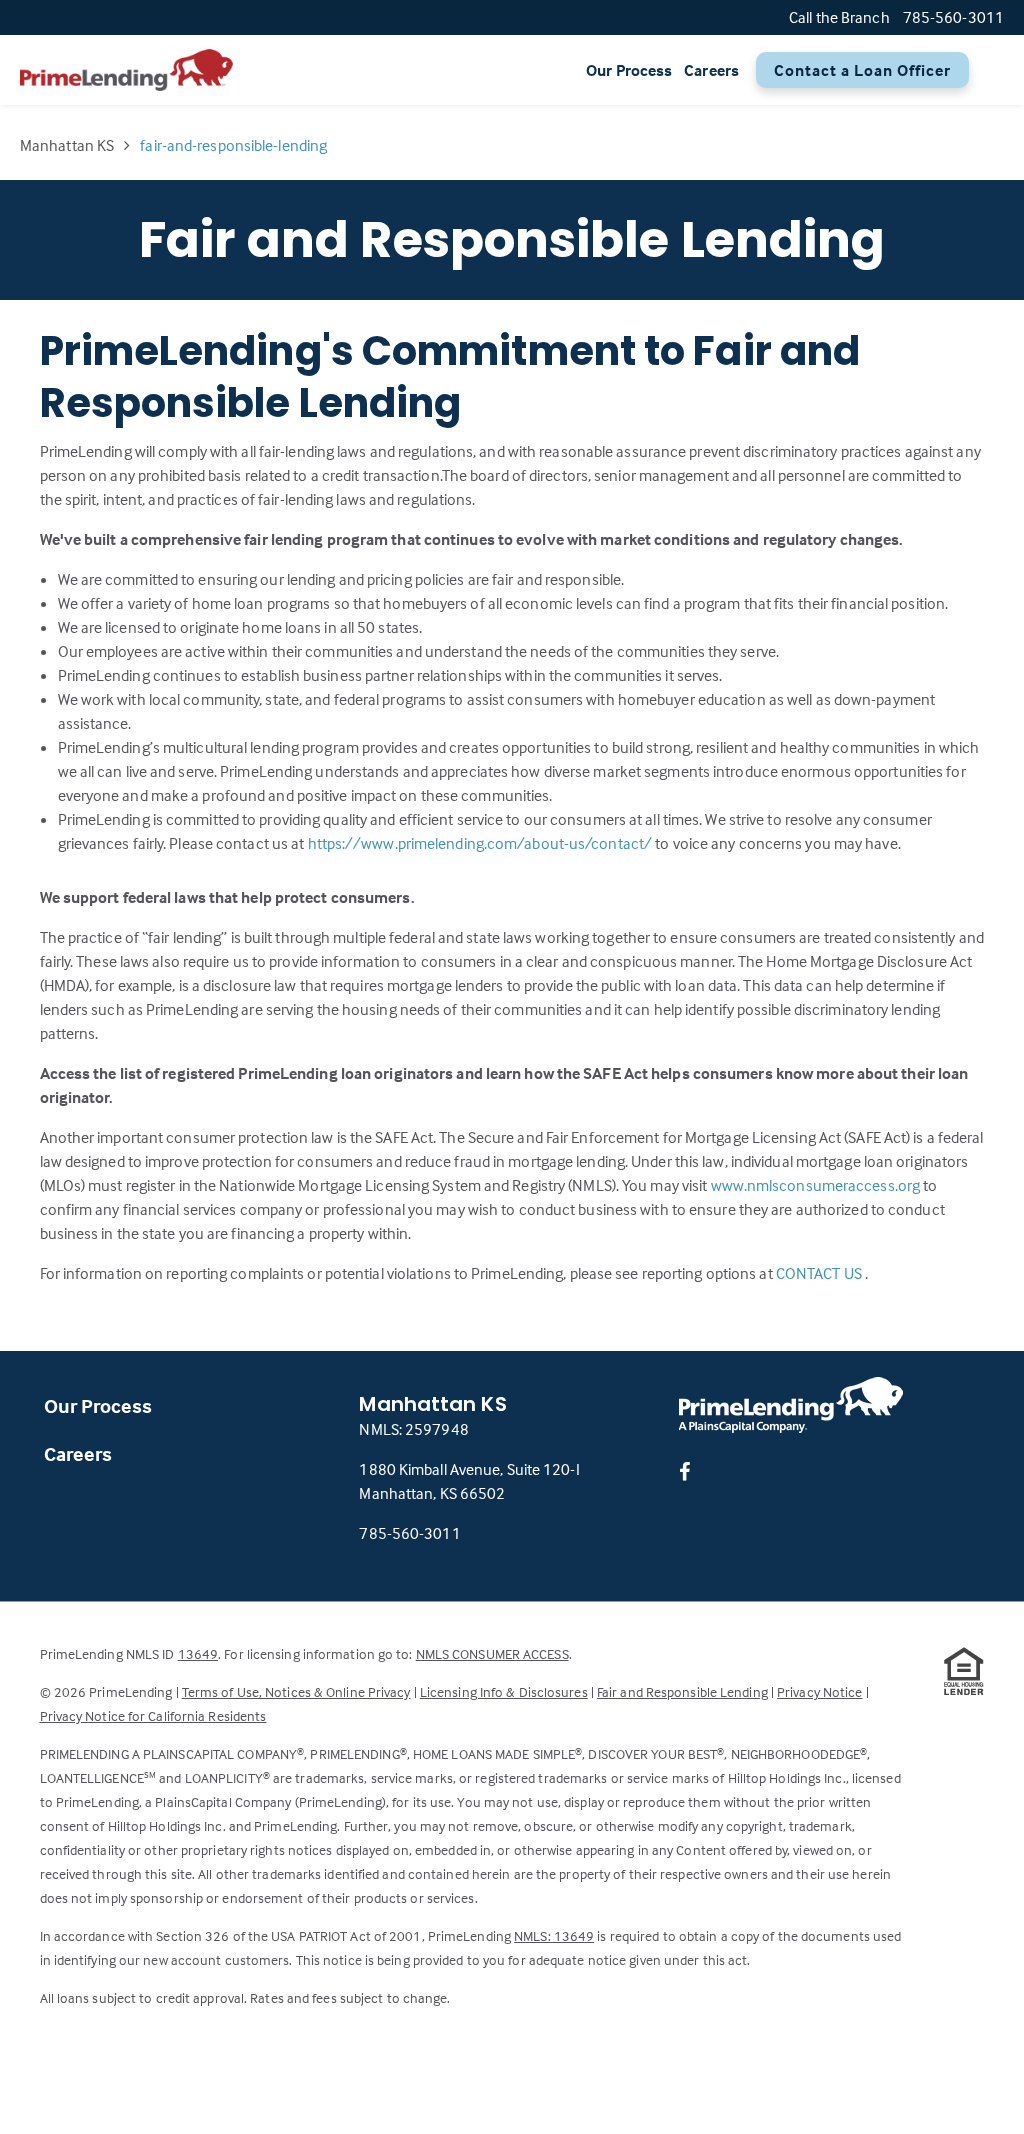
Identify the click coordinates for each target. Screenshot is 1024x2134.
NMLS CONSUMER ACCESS (492, 1653)
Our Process (629, 70)
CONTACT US (820, 1273)
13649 (198, 1653)
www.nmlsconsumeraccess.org (817, 1185)
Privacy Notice (819, 1691)
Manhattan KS (67, 145)
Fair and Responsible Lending (682, 1691)
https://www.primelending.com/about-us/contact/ (482, 843)
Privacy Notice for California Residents (153, 1715)
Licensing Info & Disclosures (504, 1691)
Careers (711, 70)
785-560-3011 (409, 1533)
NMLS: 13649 (554, 1935)
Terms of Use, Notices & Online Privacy (296, 1691)
